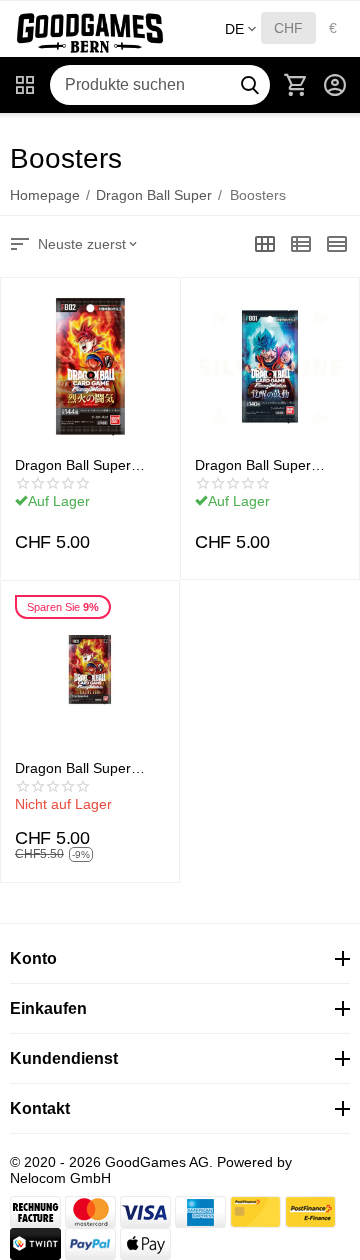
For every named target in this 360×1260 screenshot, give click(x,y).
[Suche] (250, 85)
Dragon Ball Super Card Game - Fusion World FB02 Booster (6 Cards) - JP (87, 465)
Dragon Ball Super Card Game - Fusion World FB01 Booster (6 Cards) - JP (267, 465)
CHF (288, 28)
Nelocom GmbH (60, 1178)
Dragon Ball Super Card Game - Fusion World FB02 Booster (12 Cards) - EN (80, 768)
